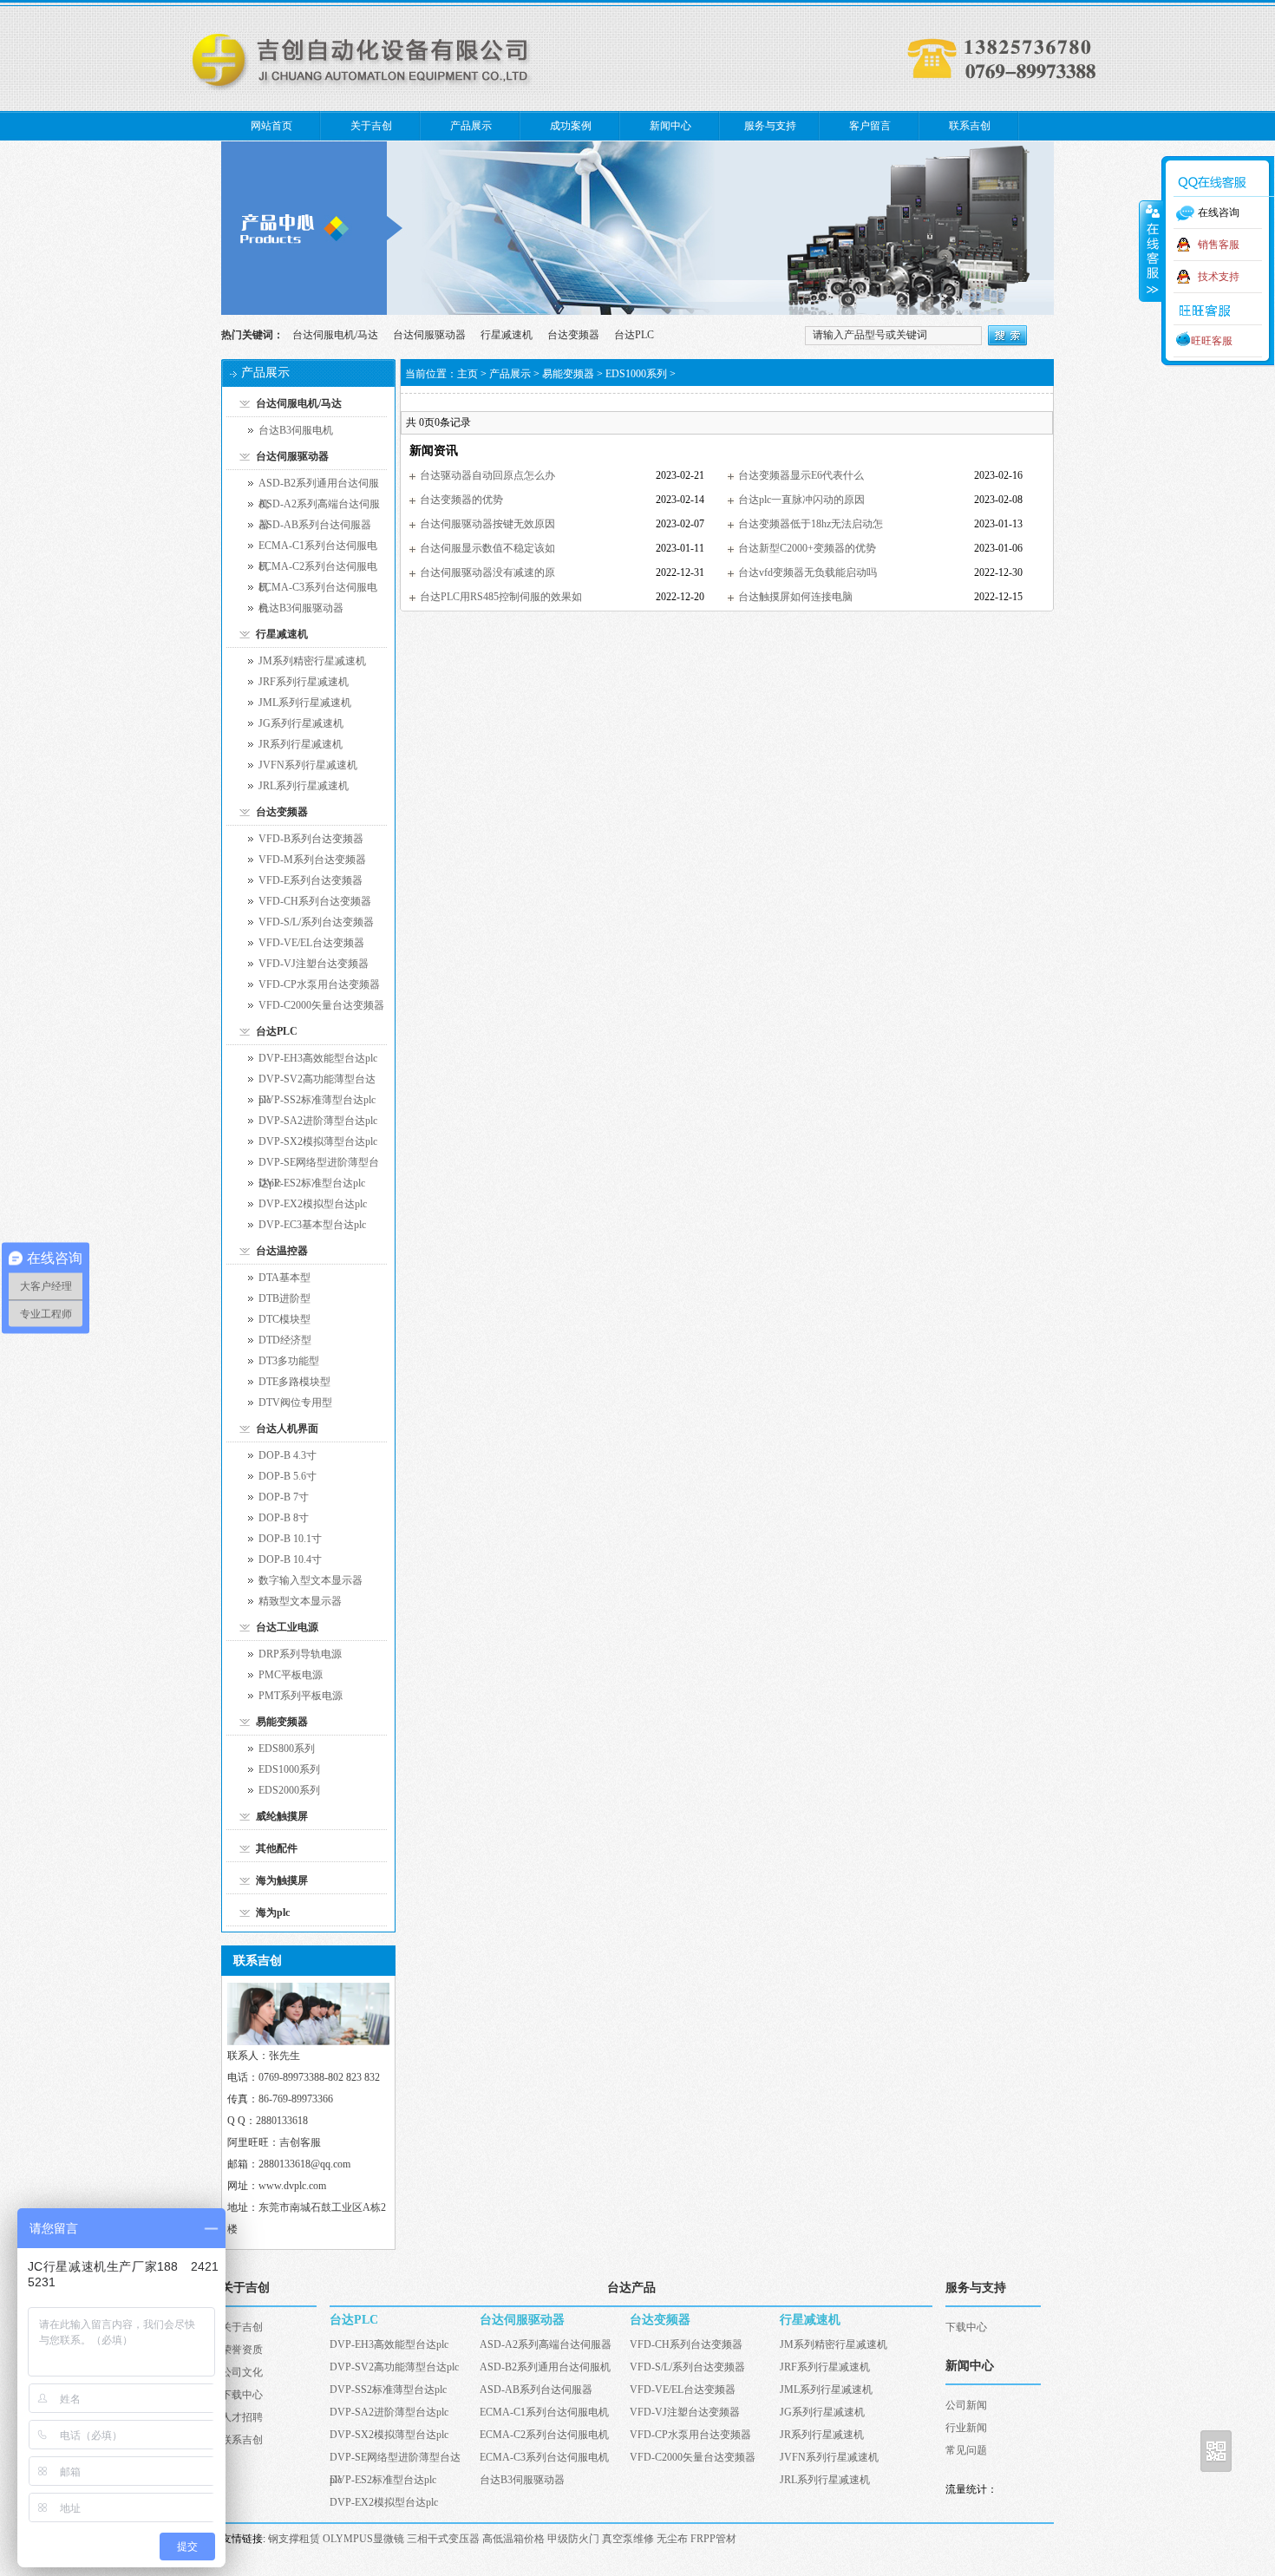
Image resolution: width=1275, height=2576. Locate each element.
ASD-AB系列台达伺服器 (315, 525)
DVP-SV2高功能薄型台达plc (317, 1081)
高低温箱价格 (513, 2539)
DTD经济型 (285, 1340)
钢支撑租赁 (294, 2539)
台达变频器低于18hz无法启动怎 (811, 524)
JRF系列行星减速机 (304, 682)
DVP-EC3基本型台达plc (312, 1225)
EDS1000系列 (289, 1769)
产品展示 (471, 126)
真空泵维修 (628, 2539)
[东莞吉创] (364, 90)
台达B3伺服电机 (296, 430)
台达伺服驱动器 (429, 335)
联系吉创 (970, 126)
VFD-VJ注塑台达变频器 (314, 964)
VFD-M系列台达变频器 (312, 860)
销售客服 (1219, 245)
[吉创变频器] (637, 311)
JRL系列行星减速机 (304, 786)
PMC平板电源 (291, 1675)
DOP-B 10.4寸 (290, 1559)
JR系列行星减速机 (301, 744)
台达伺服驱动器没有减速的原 (487, 572)
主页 (467, 374)
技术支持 (1219, 277)
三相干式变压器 (443, 2539)
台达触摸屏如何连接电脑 (795, 597)
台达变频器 (573, 335)
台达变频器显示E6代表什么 (801, 475)
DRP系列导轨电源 (300, 1654)
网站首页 (271, 126)
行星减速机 (507, 335)
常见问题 (966, 2450)
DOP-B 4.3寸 (288, 1455)
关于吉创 (371, 126)
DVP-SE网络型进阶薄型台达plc (319, 1164)
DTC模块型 (284, 1319)
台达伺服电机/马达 (335, 335)
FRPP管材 (713, 2539)
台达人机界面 (287, 1429)
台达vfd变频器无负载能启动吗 (807, 572)
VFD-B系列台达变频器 (311, 839)
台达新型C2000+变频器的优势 (807, 548)
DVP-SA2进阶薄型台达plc (318, 1121)
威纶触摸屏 (282, 1816)
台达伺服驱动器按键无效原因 (487, 524)
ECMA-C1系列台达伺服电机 (318, 548)
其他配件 (277, 1848)
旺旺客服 (1212, 341)
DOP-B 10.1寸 (290, 1539)
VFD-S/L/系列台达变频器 (316, 922)
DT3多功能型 (289, 1361)
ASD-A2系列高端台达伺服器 (319, 506)
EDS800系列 (287, 1749)
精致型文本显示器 (300, 1601)
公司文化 (242, 2372)
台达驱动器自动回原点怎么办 (487, 475)
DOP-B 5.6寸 (288, 1476)
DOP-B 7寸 (284, 1497)
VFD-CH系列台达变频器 (315, 901)
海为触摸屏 (282, 1880)
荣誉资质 (242, 2350)
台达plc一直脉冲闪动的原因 (801, 500)
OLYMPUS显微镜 (363, 2539)
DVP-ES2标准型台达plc (312, 1183)
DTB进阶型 (284, 1298)
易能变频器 (282, 1722)
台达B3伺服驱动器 (301, 608)
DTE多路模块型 (294, 1382)
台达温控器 (282, 1251)
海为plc (273, 1912)
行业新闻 (966, 2428)
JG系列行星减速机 (301, 723)
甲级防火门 (573, 2539)
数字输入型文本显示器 (311, 1580)
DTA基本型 (284, 1278)
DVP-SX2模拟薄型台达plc (318, 1141)
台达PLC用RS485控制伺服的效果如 (501, 597)
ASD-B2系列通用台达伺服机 (319, 485)
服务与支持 (770, 126)
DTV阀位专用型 (295, 1402)
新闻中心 (670, 126)
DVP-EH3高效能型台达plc (318, 1058)
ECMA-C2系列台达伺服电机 (318, 569)
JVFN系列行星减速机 (308, 765)
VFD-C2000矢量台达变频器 (321, 1005)
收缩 (1151, 251)
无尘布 (672, 2539)
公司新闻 (966, 2405)
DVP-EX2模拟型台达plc (313, 1204)
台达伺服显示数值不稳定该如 (487, 548)
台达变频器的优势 (461, 500)
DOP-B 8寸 (284, 1518)
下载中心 (242, 2395)
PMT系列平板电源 (301, 1696)
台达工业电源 (287, 1627)
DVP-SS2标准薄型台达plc (317, 1100)
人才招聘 (242, 2417)
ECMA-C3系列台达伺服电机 (318, 589)
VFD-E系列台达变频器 (311, 880)
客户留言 (870, 126)
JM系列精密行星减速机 (312, 661)
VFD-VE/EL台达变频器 (311, 943)
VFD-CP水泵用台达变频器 (319, 984)
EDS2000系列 (289, 1790)
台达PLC (634, 335)
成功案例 (571, 126)
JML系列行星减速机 (305, 703)
